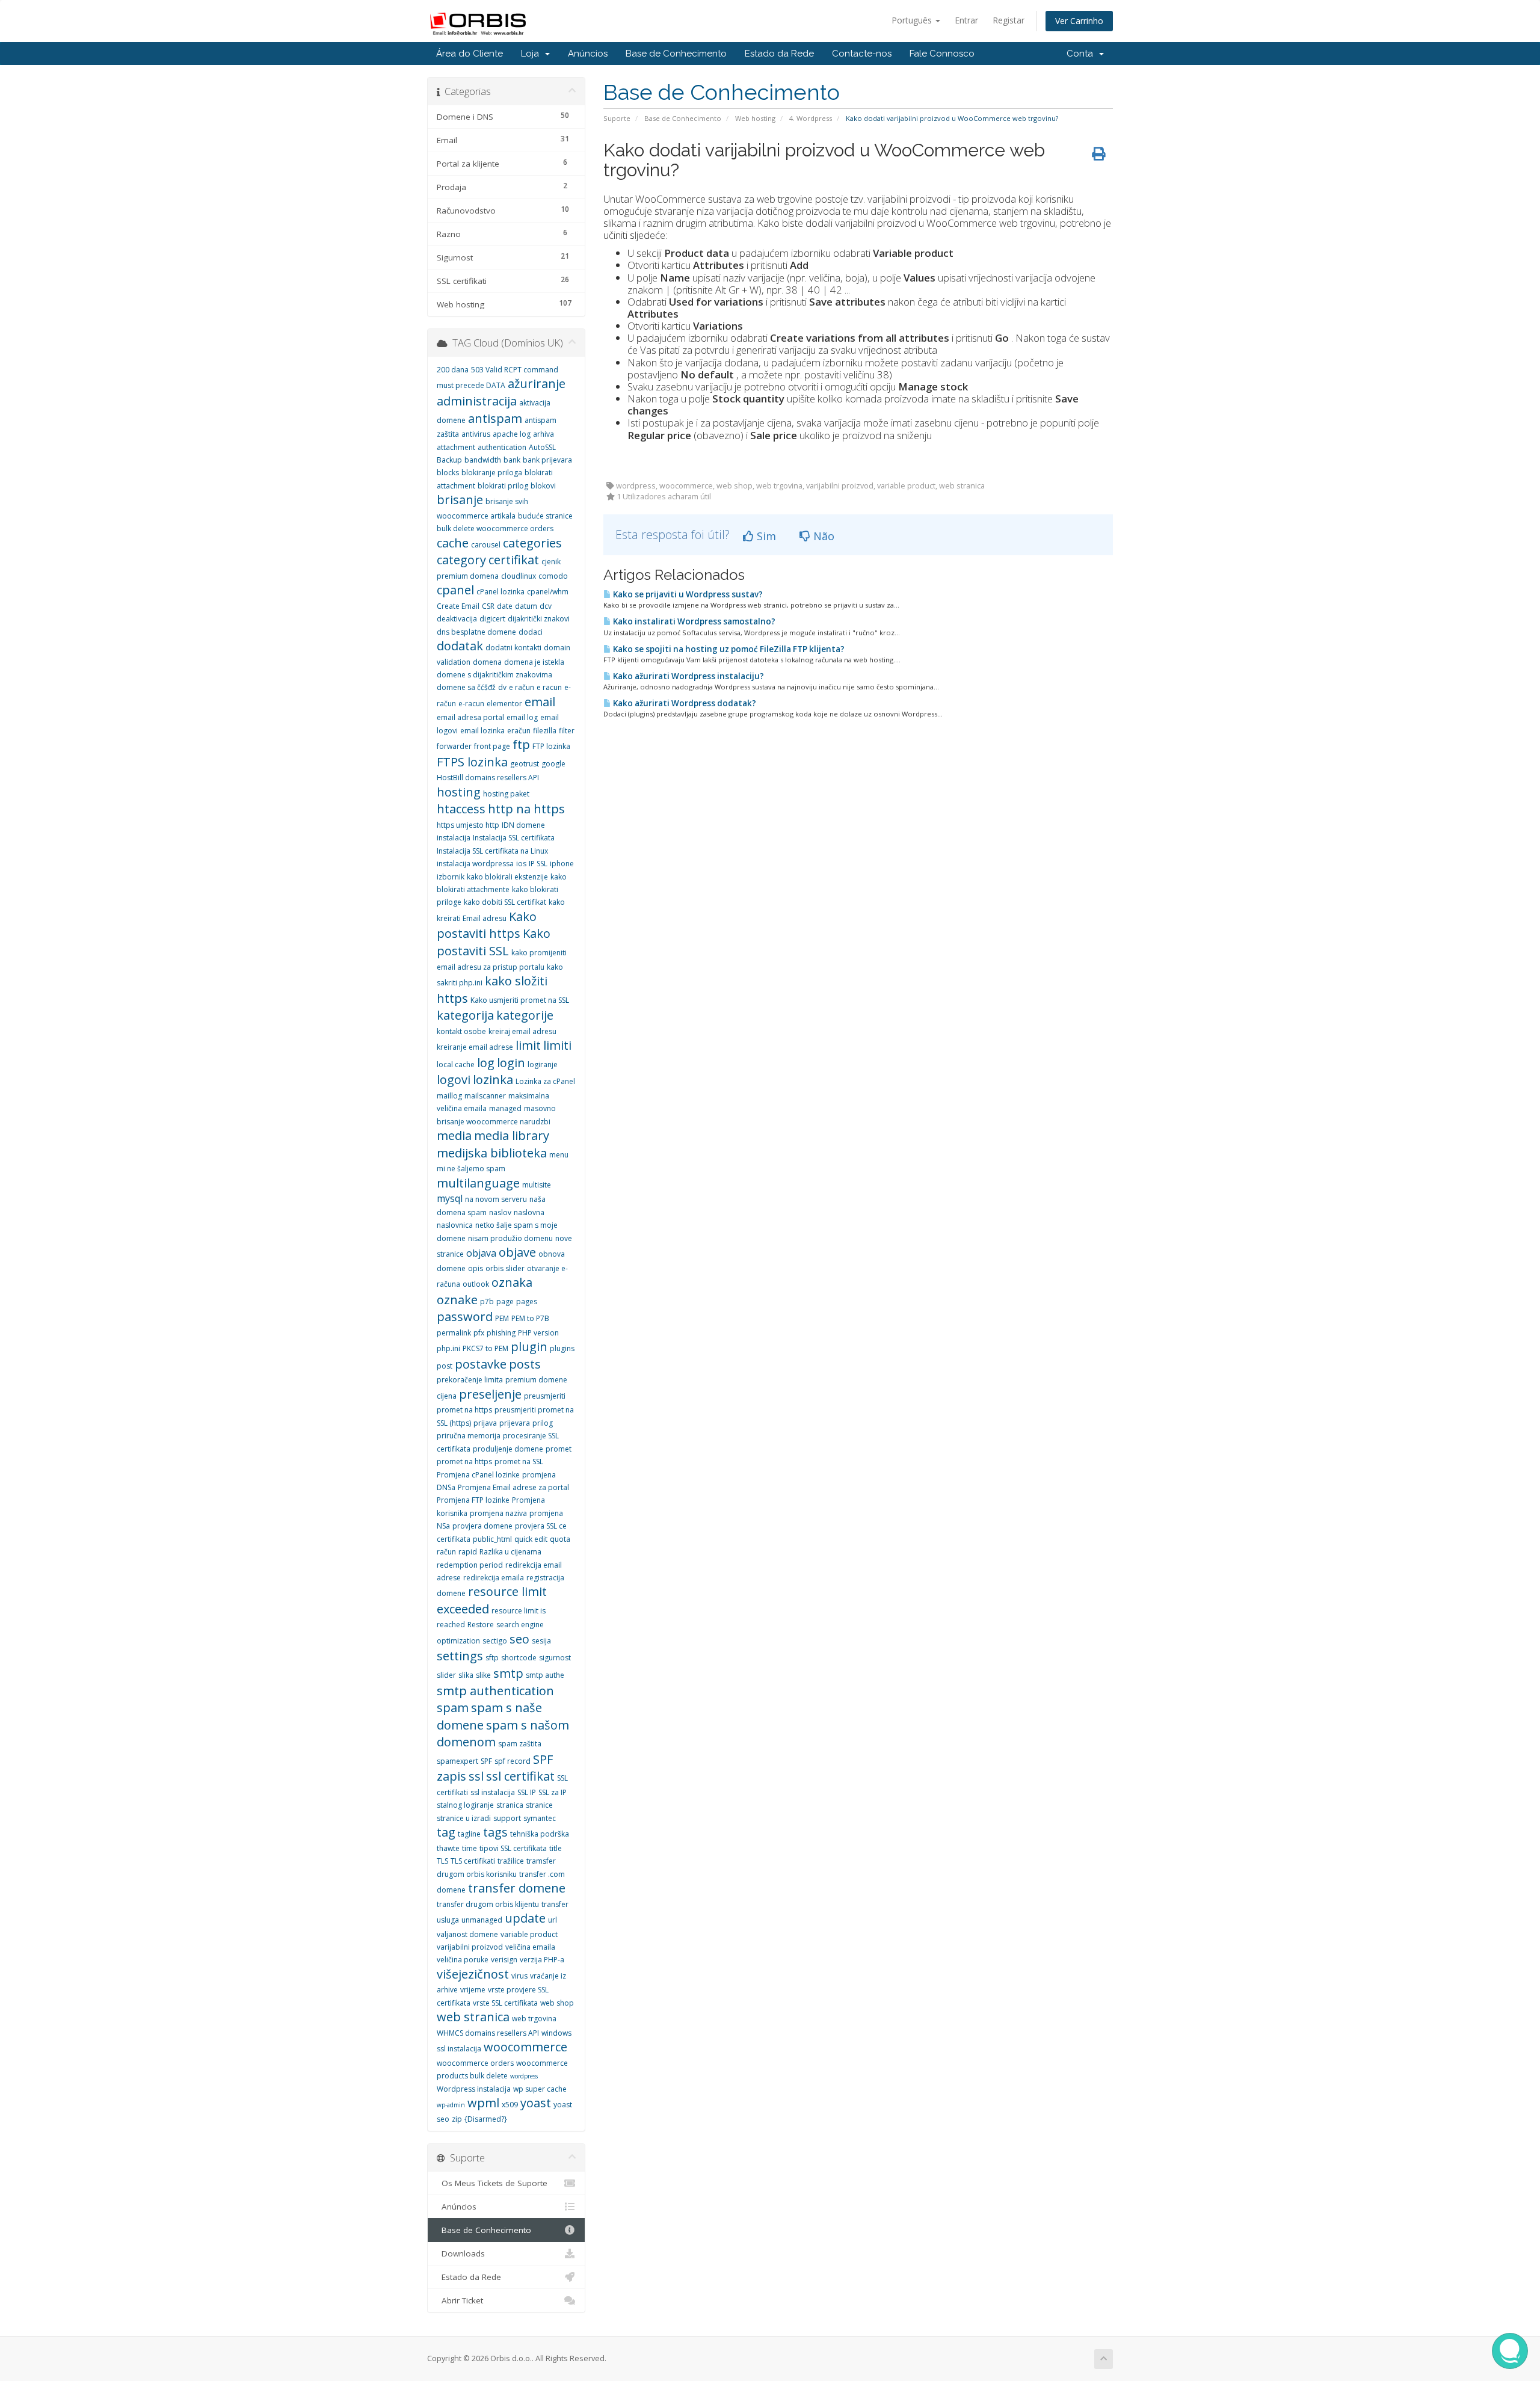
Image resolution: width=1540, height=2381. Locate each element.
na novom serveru (496, 1199)
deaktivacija (457, 619)
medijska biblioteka (492, 1153)
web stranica (473, 2017)
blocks (448, 473)
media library (512, 1135)
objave (517, 1252)
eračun (519, 731)
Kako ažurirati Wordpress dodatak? (684, 703)
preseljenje (490, 1394)
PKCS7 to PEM (485, 1348)
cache (453, 543)
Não (822, 536)
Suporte (617, 118)
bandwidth (483, 460)
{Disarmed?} (486, 2119)
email (540, 702)
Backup (449, 460)
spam (453, 1708)
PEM (502, 1318)
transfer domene (517, 1888)
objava (481, 1253)
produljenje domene (508, 1449)
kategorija (465, 1015)
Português (913, 20)
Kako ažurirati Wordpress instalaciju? (688, 676)
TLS (442, 1861)
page (505, 1301)
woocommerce (525, 2047)
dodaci (531, 632)
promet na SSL (519, 1462)
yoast (536, 2103)
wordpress (524, 2076)
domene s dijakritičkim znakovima (494, 675)
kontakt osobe (461, 1031)
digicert (492, 619)
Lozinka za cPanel (545, 1081)
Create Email (458, 606)
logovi (454, 1080)
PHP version (538, 1333)
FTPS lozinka (472, 762)
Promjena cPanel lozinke (478, 1475)
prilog (543, 1423)
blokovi (543, 486)
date (505, 606)
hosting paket (506, 794)
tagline (469, 1834)
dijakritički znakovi (539, 619)
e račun (522, 687)
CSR (488, 606)
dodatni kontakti (513, 648)
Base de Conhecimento (676, 54)
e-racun (471, 704)
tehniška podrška (540, 1834)
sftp (492, 1658)
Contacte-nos (862, 54)
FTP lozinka (551, 746)
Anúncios (588, 54)
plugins (562, 1348)
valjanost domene (467, 1934)
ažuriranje (537, 383)
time (470, 1848)
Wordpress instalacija (474, 2089)
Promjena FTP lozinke (473, 1500)
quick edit (531, 1539)
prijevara (515, 1423)
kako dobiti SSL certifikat (505, 902)
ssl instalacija (493, 1792)
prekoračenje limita (470, 1380)
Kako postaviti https (487, 925)
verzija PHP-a (542, 1960)
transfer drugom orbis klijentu (488, 1904)
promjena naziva (498, 1513)
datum (526, 606)
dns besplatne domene (476, 632)
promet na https (464, 1462)
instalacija (454, 838)
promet (559, 1449)
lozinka (493, 1080)
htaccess (461, 809)
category (461, 560)
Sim (765, 536)
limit (528, 1045)
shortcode (519, 1658)
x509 (510, 2105)
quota (560, 1539)
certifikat (514, 560)
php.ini (448, 1348)
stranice (539, 1805)
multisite (537, 1185)
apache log (512, 434)
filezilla (545, 731)
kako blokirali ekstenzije (507, 877)
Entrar (966, 20)
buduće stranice (545, 516)
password (465, 1317)
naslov (500, 1212)
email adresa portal (470, 717)
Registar (1009, 20)
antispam (495, 418)
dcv (546, 606)
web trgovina (534, 2019)
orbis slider (505, 1268)
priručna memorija (469, 1436)
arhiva (544, 434)
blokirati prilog (503, 486)
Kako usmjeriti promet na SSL (520, 1000)
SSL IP (527, 1792)
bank (512, 460)
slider (446, 1675)
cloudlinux (519, 576)
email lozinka (482, 731)
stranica (510, 1805)
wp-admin (451, 2105)
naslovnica (455, 1225)
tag (446, 1832)
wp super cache (540, 2089)
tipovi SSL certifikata (513, 1848)
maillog (449, 1096)
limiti (557, 1045)
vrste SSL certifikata (505, 2003)
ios (521, 864)
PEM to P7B (530, 1318)
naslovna (529, 1212)
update (525, 1918)
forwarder (454, 746)
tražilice (511, 1861)
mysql (450, 1198)
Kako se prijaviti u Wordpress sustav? (687, 594)
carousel (486, 545)
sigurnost (555, 1658)
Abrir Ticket (460, 2300)
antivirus (476, 434)
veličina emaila (530, 1947)
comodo (553, 576)
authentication (502, 447)
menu (559, 1155)
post (445, 1366)
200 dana (453, 370)
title (556, 1848)
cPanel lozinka (500, 592)
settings (460, 1656)
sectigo (495, 1641)
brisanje (460, 500)
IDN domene (523, 825)
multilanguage (478, 1183)
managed (505, 1108)
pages (527, 1301)
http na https (526, 809)
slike (483, 1675)
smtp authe (545, 1675)
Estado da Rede (779, 54)
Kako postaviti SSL (494, 942)
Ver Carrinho (1079, 21)
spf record (513, 1761)
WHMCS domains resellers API (488, 2033)
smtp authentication (495, 1691)
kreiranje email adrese (475, 1047)
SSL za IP (553, 1792)
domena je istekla (534, 662)
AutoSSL (542, 447)
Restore (481, 1625)
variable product (529, 1934)
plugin (529, 1347)
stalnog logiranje (465, 1805)
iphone (562, 864)
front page (492, 746)
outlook (476, 1284)
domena (487, 662)
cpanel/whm (548, 592)
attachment (456, 447)
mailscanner (485, 1096)
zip (457, 2119)
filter (567, 731)
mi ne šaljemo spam (471, 1169)
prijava (485, 1423)
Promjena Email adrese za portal (513, 1487)
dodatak (460, 646)
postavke (481, 1364)
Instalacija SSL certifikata (514, 838)
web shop (557, 2003)
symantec (540, 1818)
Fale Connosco (942, 54)
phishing (501, 1333)
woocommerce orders (475, 2063)
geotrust (525, 764)
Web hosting (755, 118)
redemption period (470, 1565)
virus (519, 1976)
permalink (454, 1333)
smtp (508, 1673)
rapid (468, 1552)
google (553, 764)
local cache (456, 1064)
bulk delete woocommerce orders (495, 528)
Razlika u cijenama (510, 1552)
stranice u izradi (464, 1818)
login (511, 1063)
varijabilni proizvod (470, 1947)
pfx (479, 1333)
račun (446, 1552)
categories (532, 543)
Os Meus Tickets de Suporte (492, 2183)
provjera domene (482, 1526)
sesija (541, 1641)
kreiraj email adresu (522, 1031)
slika (466, 1675)
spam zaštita (520, 1744)
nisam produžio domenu (510, 1238)
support (507, 1818)
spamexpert (457, 1761)
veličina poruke (463, 1960)
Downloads (461, 2253)
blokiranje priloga (492, 473)
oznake (457, 1300)
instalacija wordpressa (475, 864)
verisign (504, 1960)
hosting (459, 792)
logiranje (543, 1064)
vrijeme (473, 1990)
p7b (487, 1301)
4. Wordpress (811, 118)
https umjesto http (468, 825)
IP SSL (538, 864)
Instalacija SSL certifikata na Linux (492, 851)
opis (476, 1268)
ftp (521, 744)
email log (522, 717)
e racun (549, 687)
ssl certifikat (520, 1776)
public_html (492, 1539)
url (553, 1920)
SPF (486, 1761)
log (486, 1063)
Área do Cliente (470, 54)
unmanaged (482, 1920)
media (454, 1135)
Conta (1082, 54)
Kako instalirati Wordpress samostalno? (693, 621)
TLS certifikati (473, 1861)
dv (502, 687)
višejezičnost (473, 1974)
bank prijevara (547, 460)
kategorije (525, 1015)
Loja (532, 54)
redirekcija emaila (494, 1578)
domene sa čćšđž (466, 687)
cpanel (455, 590)
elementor (504, 704)
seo (519, 1639)
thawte (448, 1848)
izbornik (451, 877)
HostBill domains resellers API (488, 778)
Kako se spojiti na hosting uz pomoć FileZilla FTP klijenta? (728, 649)
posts (525, 1364)
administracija (477, 401)
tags (495, 1832)
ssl (476, 1776)
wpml (483, 2103)
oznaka (512, 1282)
